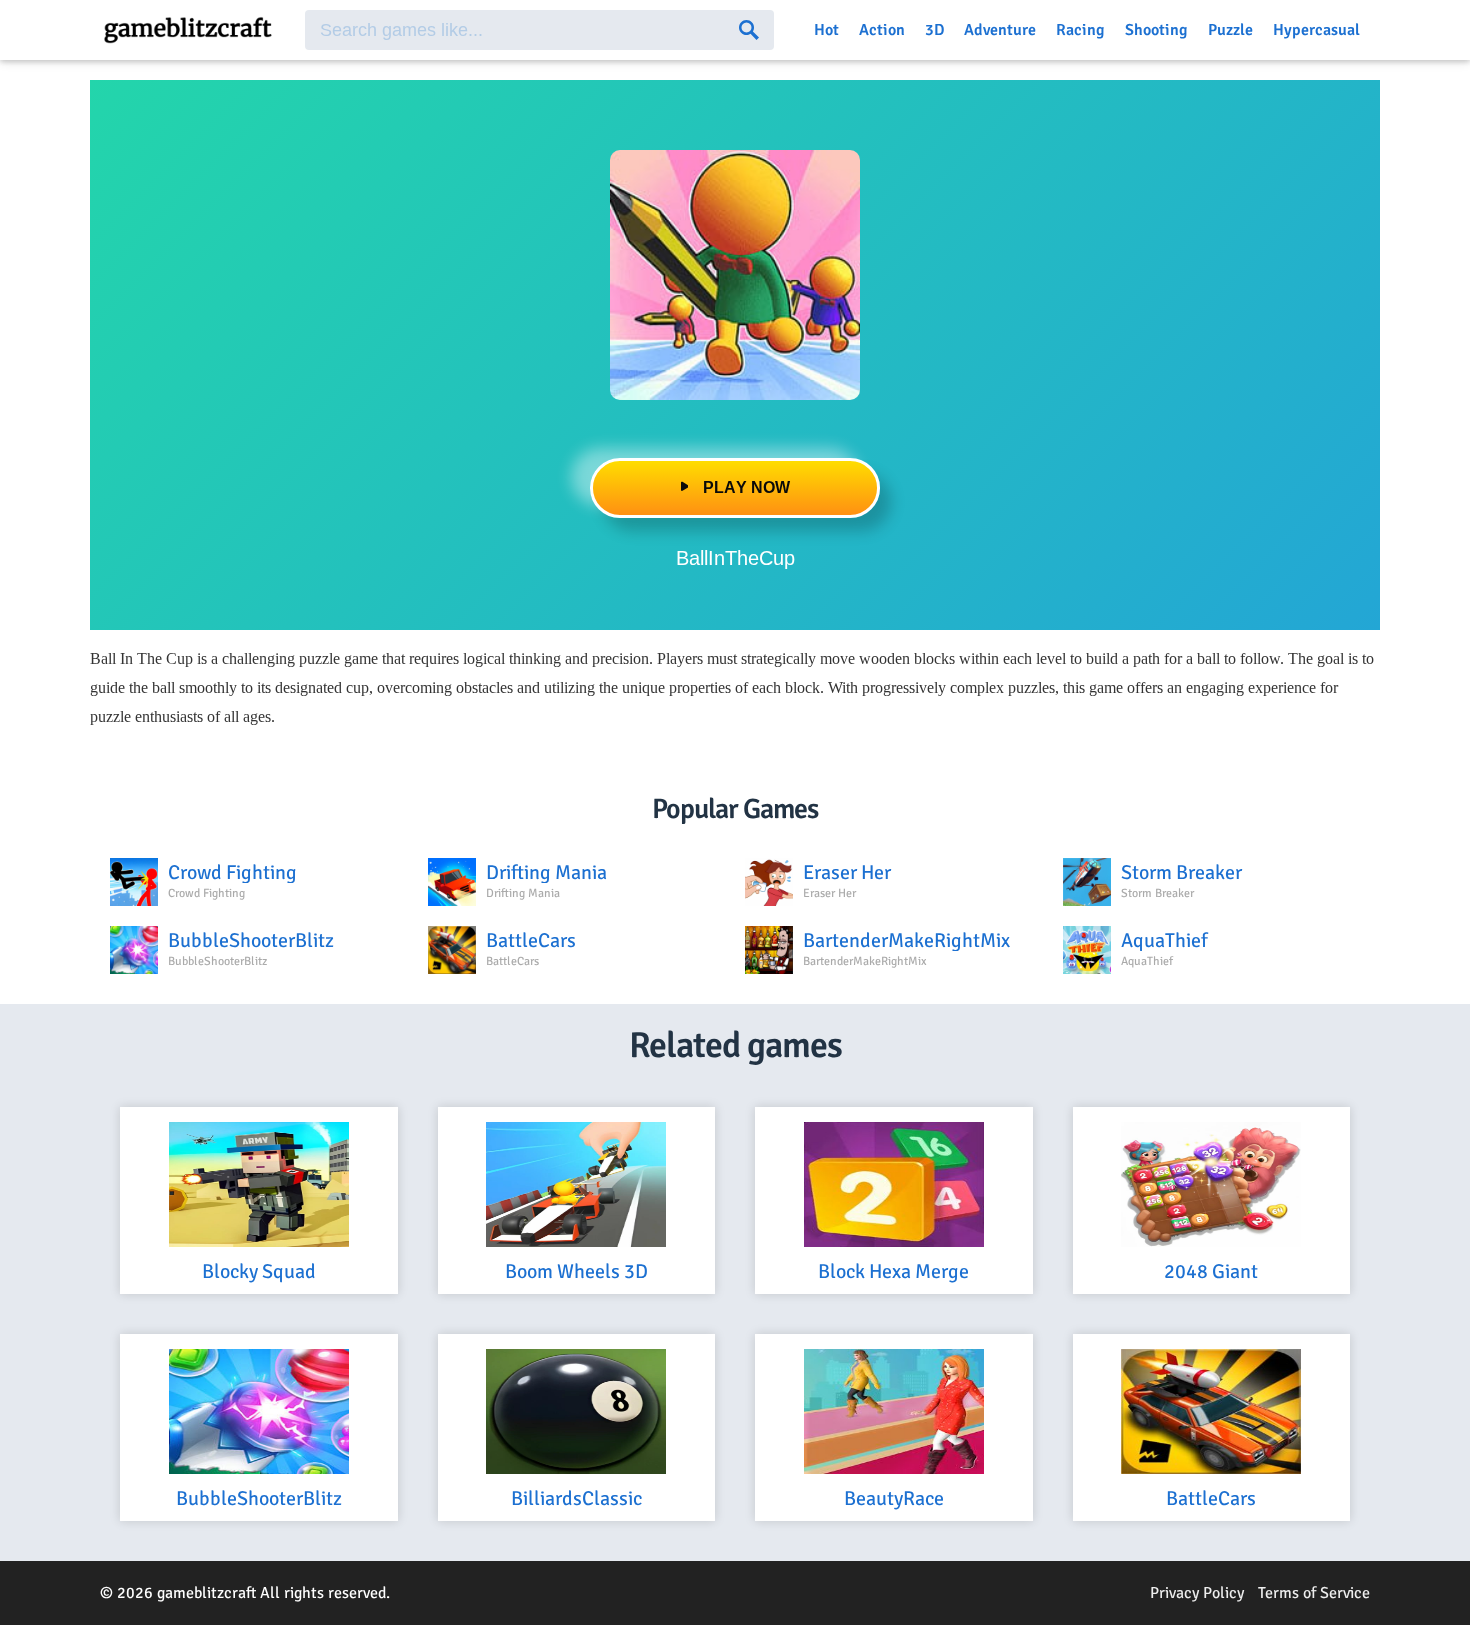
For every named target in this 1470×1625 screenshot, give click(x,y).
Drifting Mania (546, 873)
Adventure (1000, 30)
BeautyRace (894, 1500)
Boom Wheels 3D (576, 1273)
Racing (1080, 30)
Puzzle (1230, 30)
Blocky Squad (259, 1273)
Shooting (1156, 30)
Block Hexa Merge (893, 1273)
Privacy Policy (1197, 1593)
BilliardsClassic (576, 1500)
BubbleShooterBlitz (251, 941)
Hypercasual (1316, 30)
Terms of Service (1314, 1593)
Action (882, 30)
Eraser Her (847, 873)
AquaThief (1164, 941)
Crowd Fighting (232, 873)
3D (934, 30)
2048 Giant (1211, 1273)
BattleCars (531, 941)
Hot (826, 30)
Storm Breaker (1181, 873)
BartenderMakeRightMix (906, 941)
